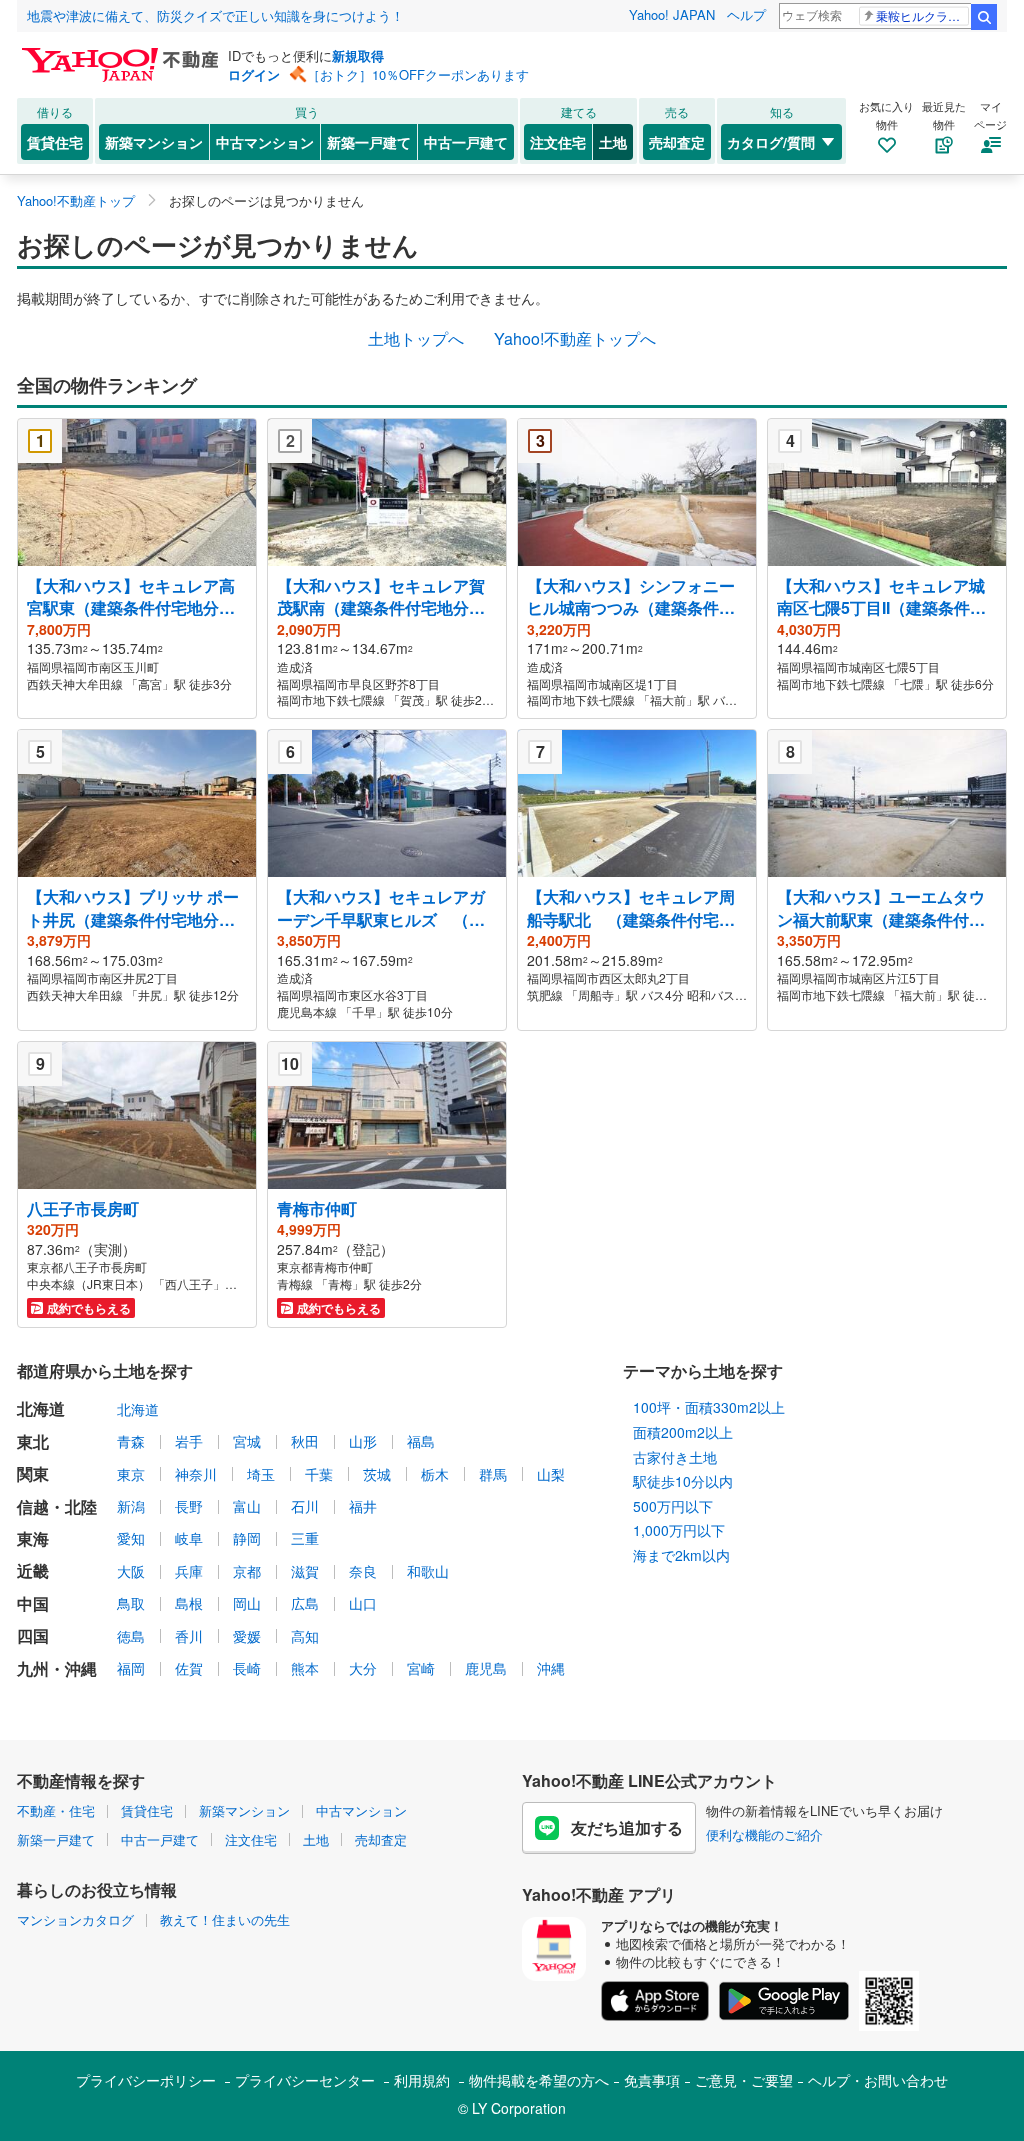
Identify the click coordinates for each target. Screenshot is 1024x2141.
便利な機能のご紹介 (764, 1834)
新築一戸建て (369, 142)
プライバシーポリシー (146, 2080)
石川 (305, 1506)
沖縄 (551, 1668)
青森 (131, 1441)
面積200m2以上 (683, 1432)
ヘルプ (746, 14)
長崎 (247, 1668)
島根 (189, 1603)
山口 (363, 1603)
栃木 (435, 1474)
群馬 (493, 1474)
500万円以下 (673, 1506)
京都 (247, 1571)
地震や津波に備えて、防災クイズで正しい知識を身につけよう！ (215, 15)
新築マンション (154, 142)
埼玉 (261, 1474)
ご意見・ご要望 (744, 2080)
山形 (363, 1441)
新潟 (131, 1506)
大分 (363, 1668)
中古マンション (265, 142)
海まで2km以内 (681, 1555)
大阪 (131, 1571)
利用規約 (422, 2080)
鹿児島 (486, 1668)
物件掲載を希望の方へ (539, 2080)
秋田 (305, 1441)
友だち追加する (627, 1827)
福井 (363, 1506)
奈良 (363, 1571)
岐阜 (189, 1538)
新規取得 (358, 55)
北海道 (138, 1409)
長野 (189, 1506)
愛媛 (247, 1636)
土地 (613, 142)
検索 (984, 17)
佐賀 (189, 1668)
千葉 (319, 1474)
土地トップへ (416, 338)
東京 (131, 1474)
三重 (305, 1538)
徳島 (131, 1636)
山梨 (551, 1474)
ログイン (254, 74)
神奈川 (196, 1474)
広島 (305, 1603)
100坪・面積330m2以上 (709, 1407)
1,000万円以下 (679, 1530)
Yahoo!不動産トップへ (575, 338)
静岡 (247, 1538)
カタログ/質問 (771, 142)
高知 (305, 1636)
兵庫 (189, 1571)
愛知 (131, 1538)
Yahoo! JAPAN (672, 14)
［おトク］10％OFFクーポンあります (418, 74)
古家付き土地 (675, 1457)
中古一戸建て (466, 142)
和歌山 (428, 1571)
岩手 (189, 1441)
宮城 (247, 1441)
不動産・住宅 (56, 1810)
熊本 (305, 1668)
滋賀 (305, 1571)
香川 (189, 1636)
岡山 (247, 1603)
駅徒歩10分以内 (683, 1481)
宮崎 (421, 1668)
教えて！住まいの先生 (225, 1919)
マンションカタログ (75, 1919)
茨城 (377, 1474)
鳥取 (131, 1603)
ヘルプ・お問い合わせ (878, 2080)
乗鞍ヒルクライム (922, 15)
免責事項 (652, 2080)
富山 (247, 1506)
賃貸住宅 (55, 142)
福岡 (131, 1668)
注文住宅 (558, 142)
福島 (421, 1441)
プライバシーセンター (305, 2080)
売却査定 (677, 142)
